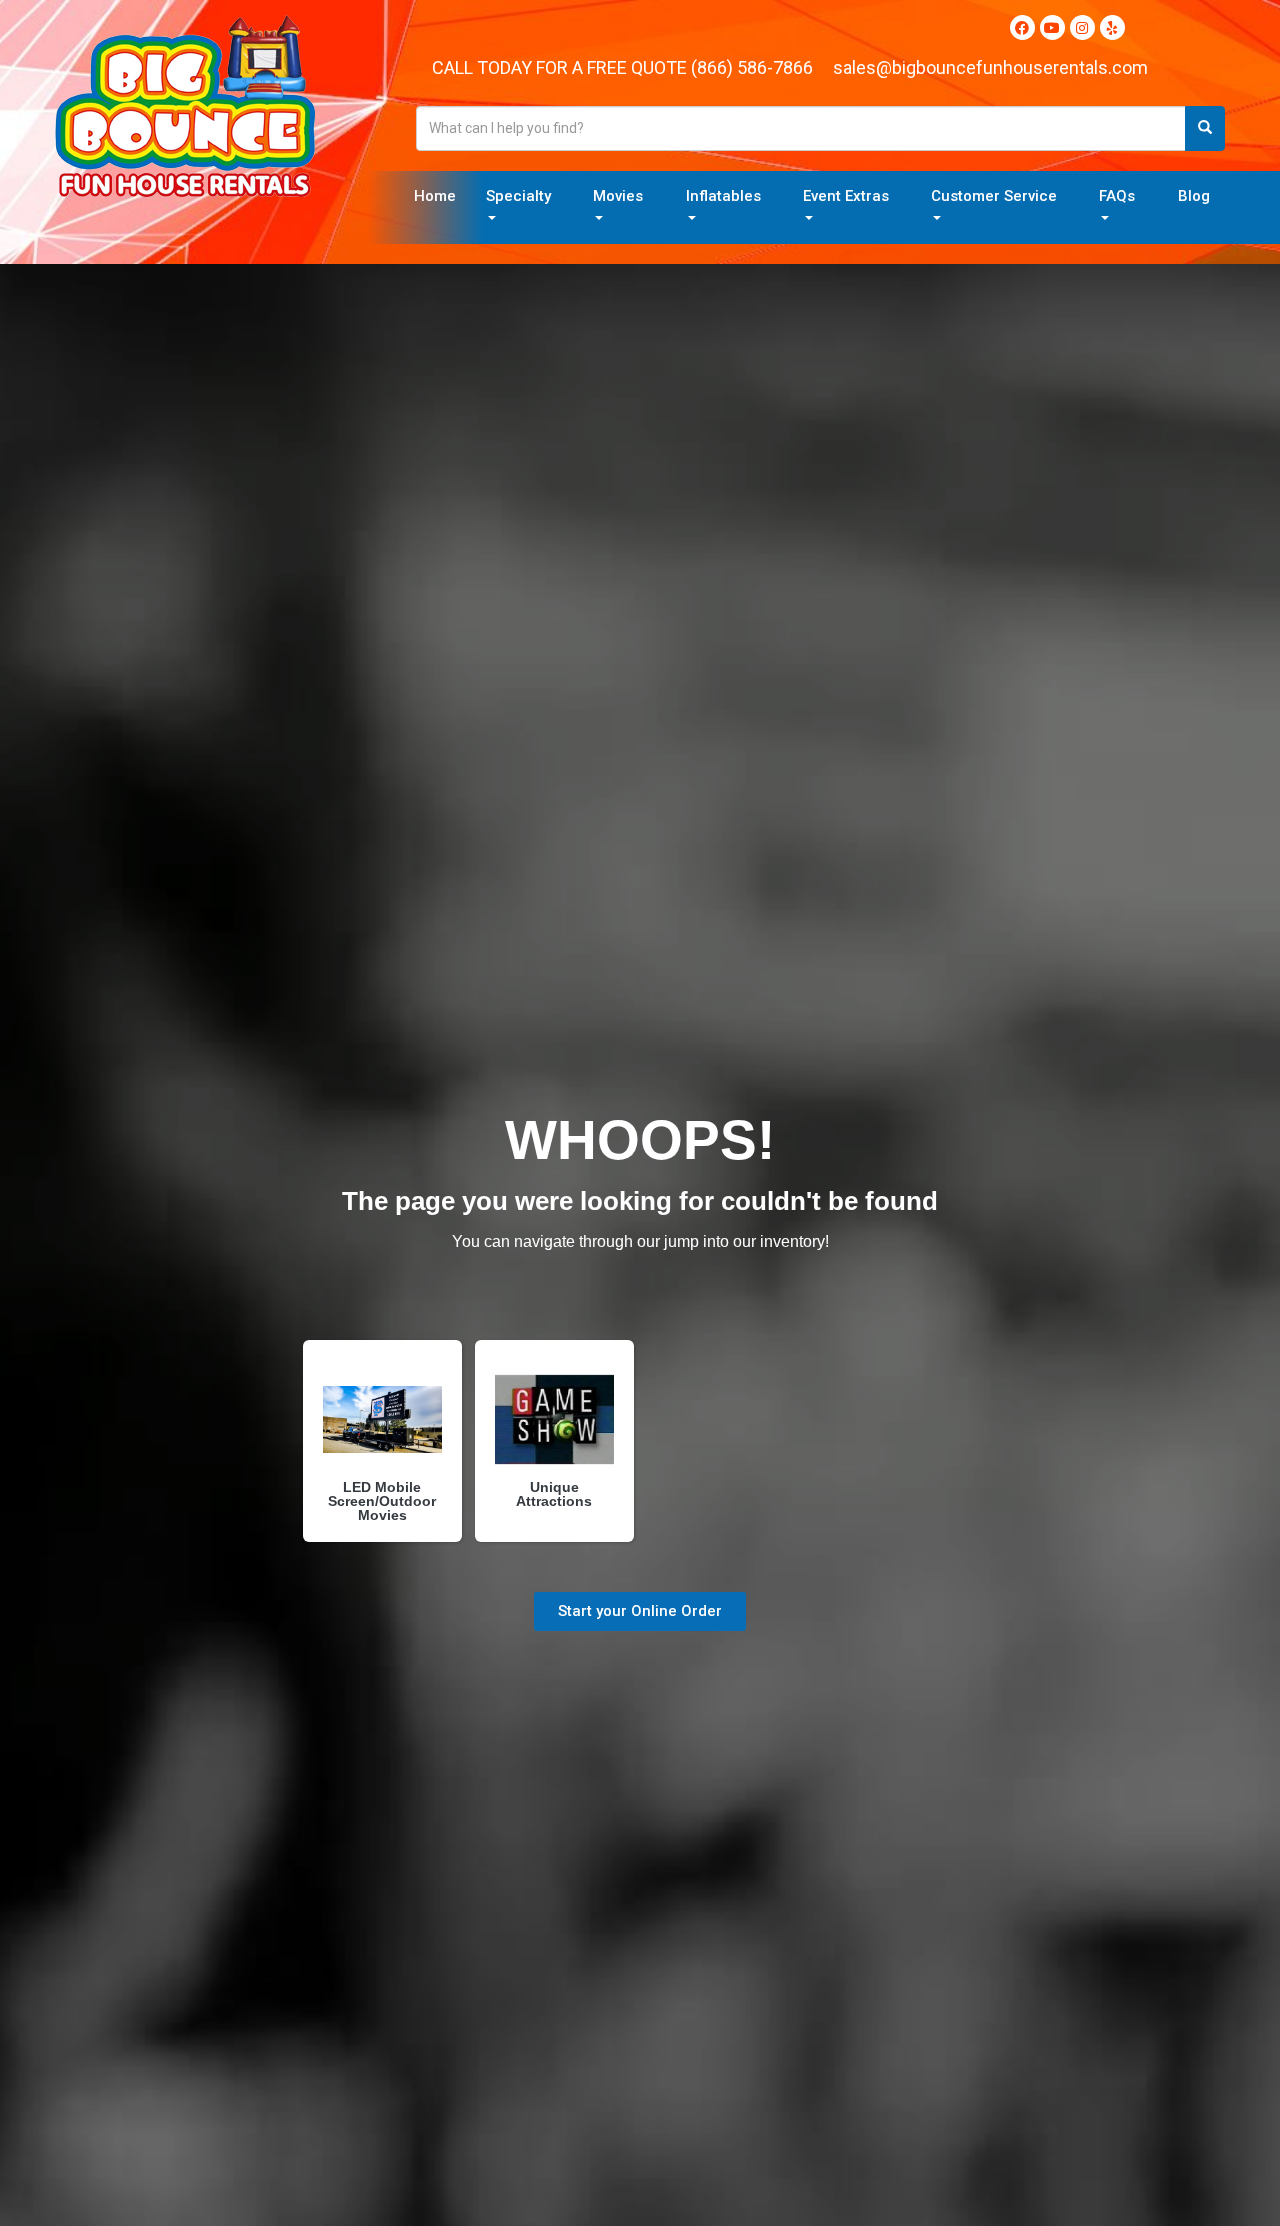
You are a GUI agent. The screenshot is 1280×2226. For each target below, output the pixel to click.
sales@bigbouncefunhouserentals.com (990, 67)
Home (435, 196)
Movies (618, 196)
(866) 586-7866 (752, 67)
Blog (1194, 196)
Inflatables (723, 196)
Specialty (518, 196)
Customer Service (994, 196)
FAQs (1117, 196)
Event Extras (846, 196)
